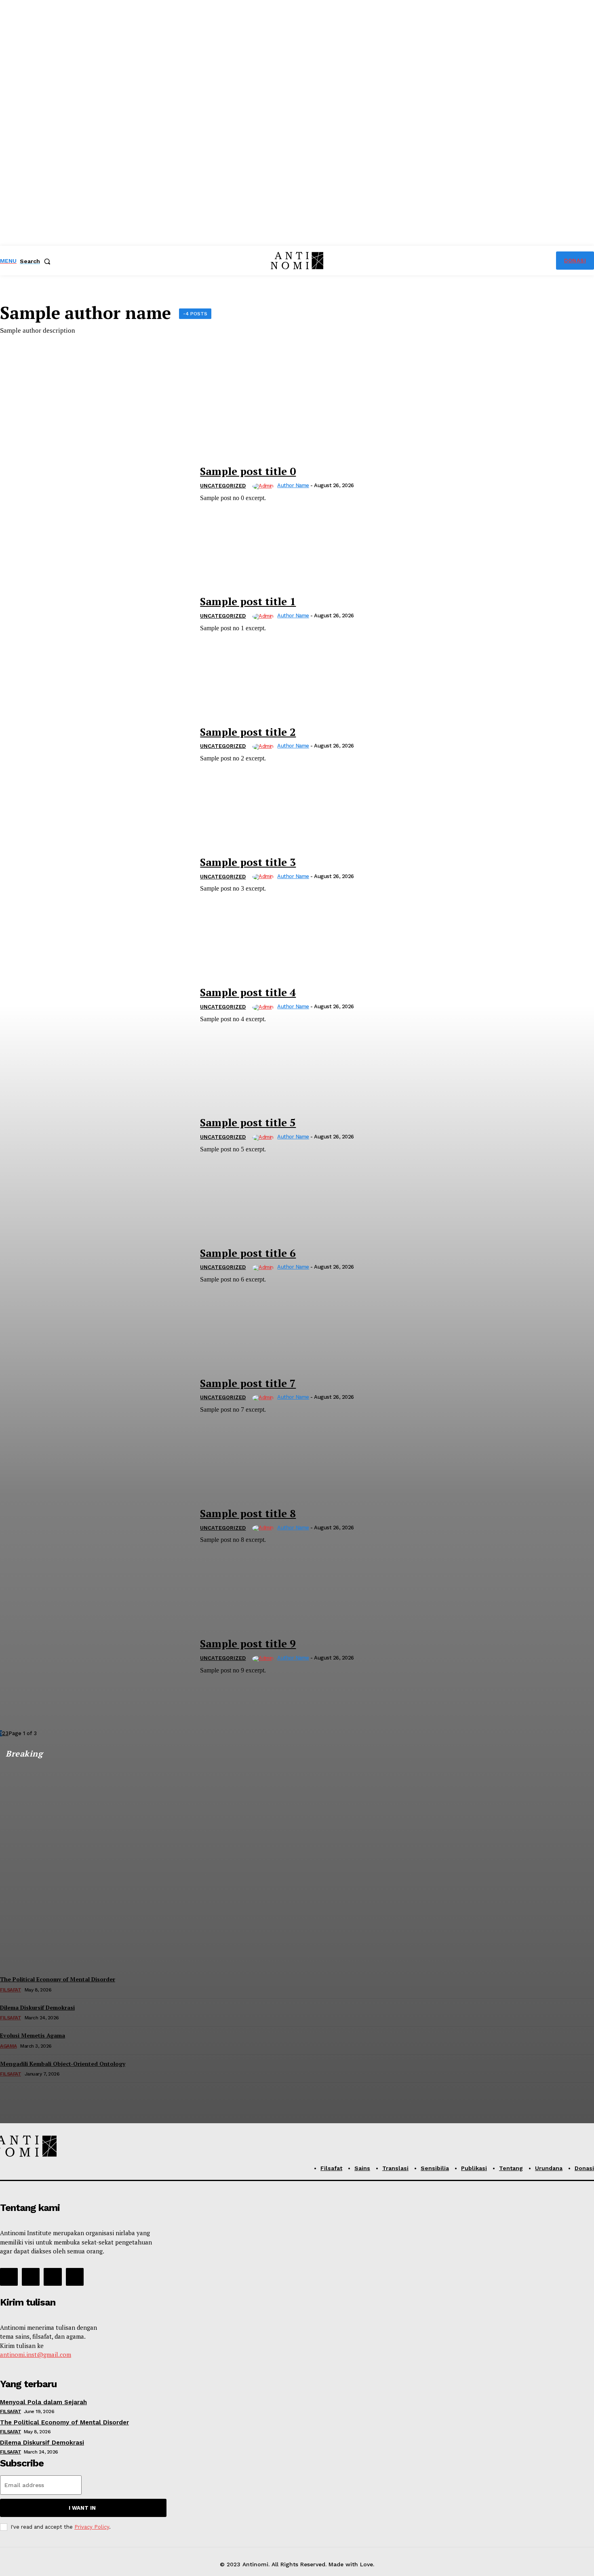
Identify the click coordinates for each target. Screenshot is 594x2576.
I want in (82, 2508)
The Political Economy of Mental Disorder (64, 2422)
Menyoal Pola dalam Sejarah (43, 2402)
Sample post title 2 (248, 732)
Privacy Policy (92, 2527)
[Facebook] (9, 2277)
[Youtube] (75, 2277)
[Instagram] (31, 2277)
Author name (293, 485)
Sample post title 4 (248, 992)
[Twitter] (53, 2277)
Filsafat (11, 2411)
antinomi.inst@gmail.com (36, 2354)
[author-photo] (264, 486)
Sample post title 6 (248, 1253)
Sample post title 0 (248, 471)
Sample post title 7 (248, 1383)
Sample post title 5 (248, 1122)
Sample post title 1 (248, 601)
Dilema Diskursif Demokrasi (42, 2443)
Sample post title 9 (248, 1643)
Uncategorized (223, 486)
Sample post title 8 (248, 1513)
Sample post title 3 (248, 862)
